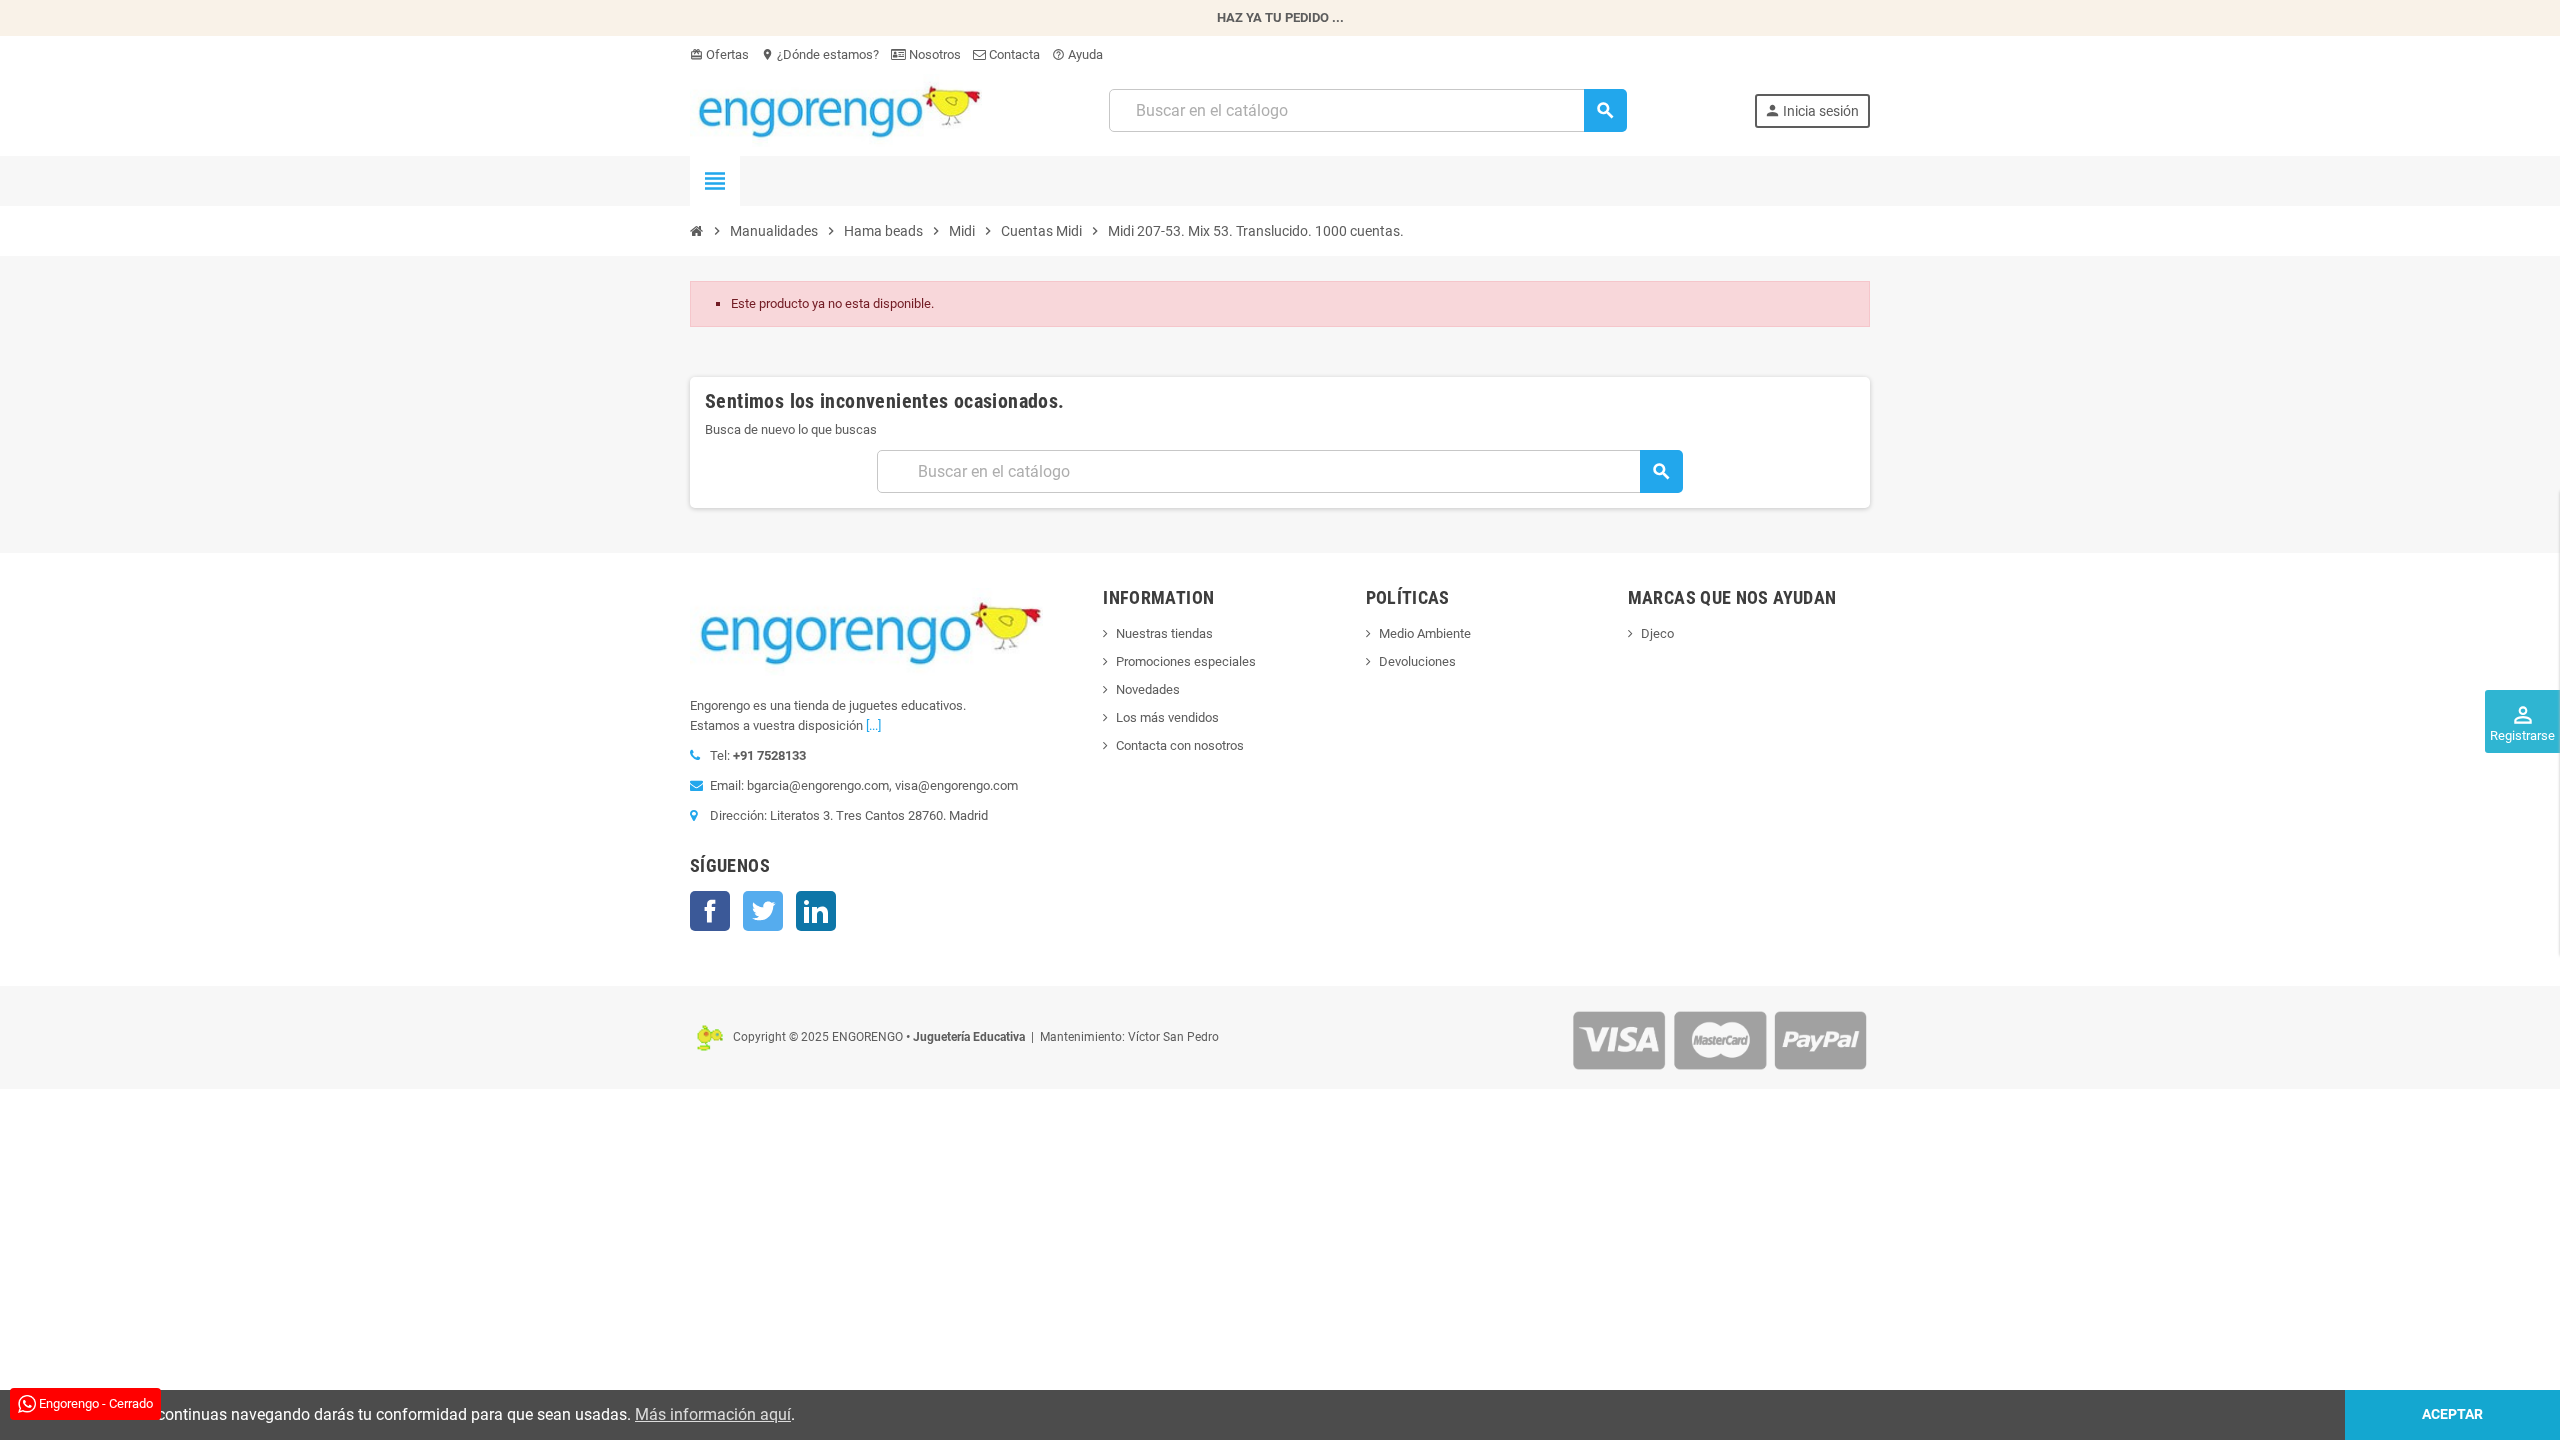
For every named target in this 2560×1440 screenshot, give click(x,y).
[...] (873, 725)
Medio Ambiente (1425, 633)
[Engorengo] (836, 109)
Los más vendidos (1167, 717)
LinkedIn (816, 911)
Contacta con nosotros (1180, 745)
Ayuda (1077, 54)
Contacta (1013, 54)
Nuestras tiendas (1164, 633)
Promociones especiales (1186, 661)
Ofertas (719, 54)
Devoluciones (1417, 661)
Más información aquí (713, 1414)
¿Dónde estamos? (820, 54)
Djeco (1657, 633)
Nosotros (933, 54)
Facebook (710, 911)
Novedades (1148, 689)
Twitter (763, 911)
